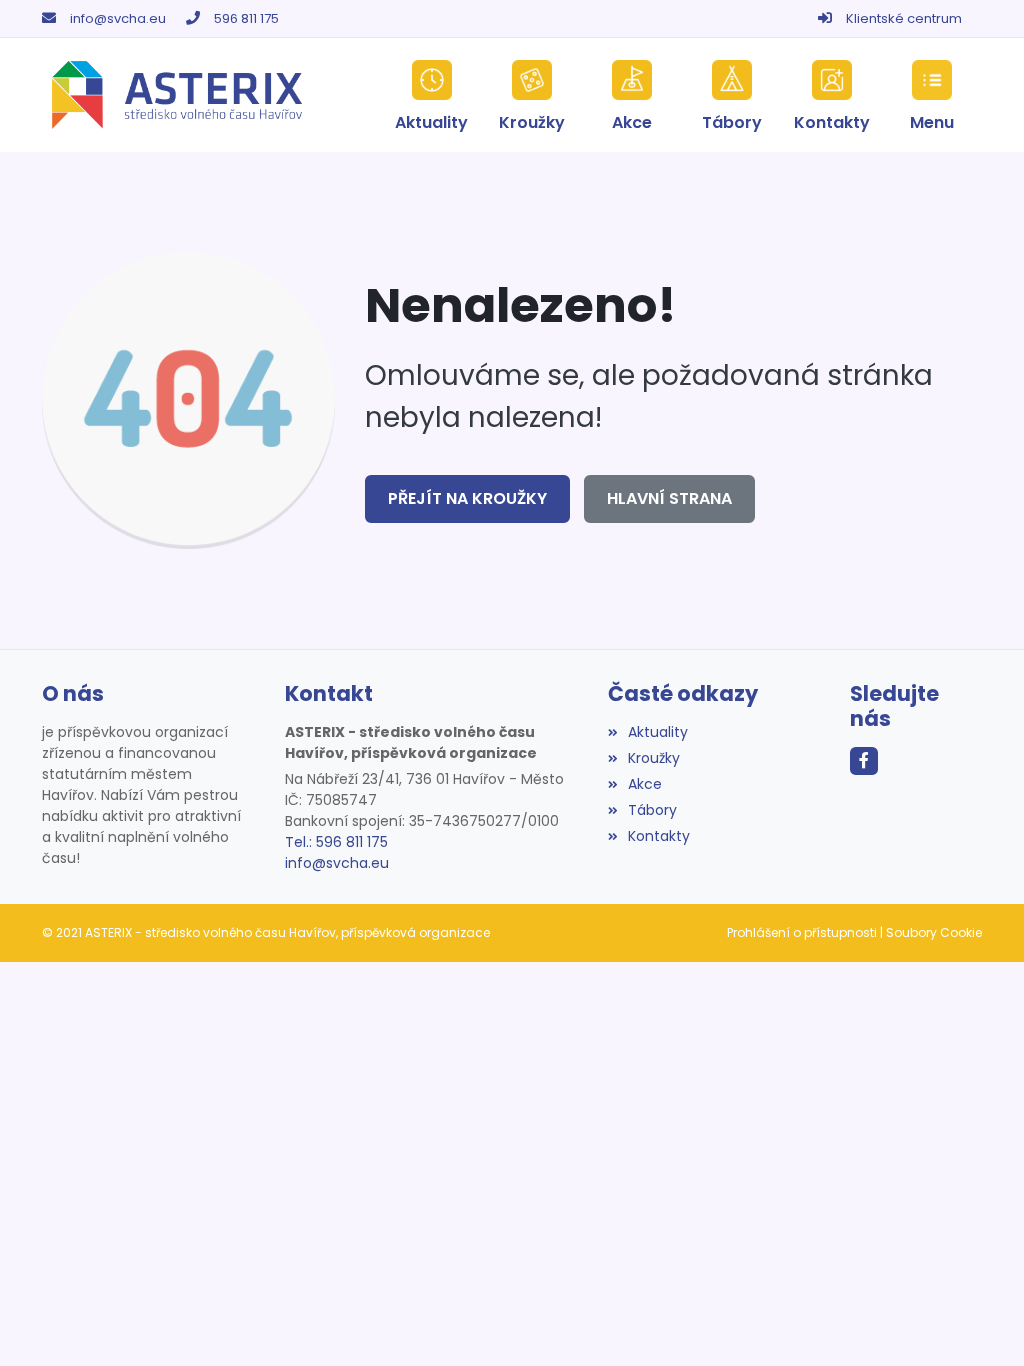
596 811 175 (246, 18)
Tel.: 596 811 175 (336, 842)
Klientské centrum (904, 18)
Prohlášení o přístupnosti (802, 932)
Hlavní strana (669, 498)
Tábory (652, 810)
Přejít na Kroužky (467, 498)
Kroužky (654, 758)
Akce (645, 784)
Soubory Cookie (934, 932)
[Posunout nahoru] (979, 1321)
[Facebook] (864, 761)
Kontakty (659, 836)
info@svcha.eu (118, 18)
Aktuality (658, 732)
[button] (932, 95)
